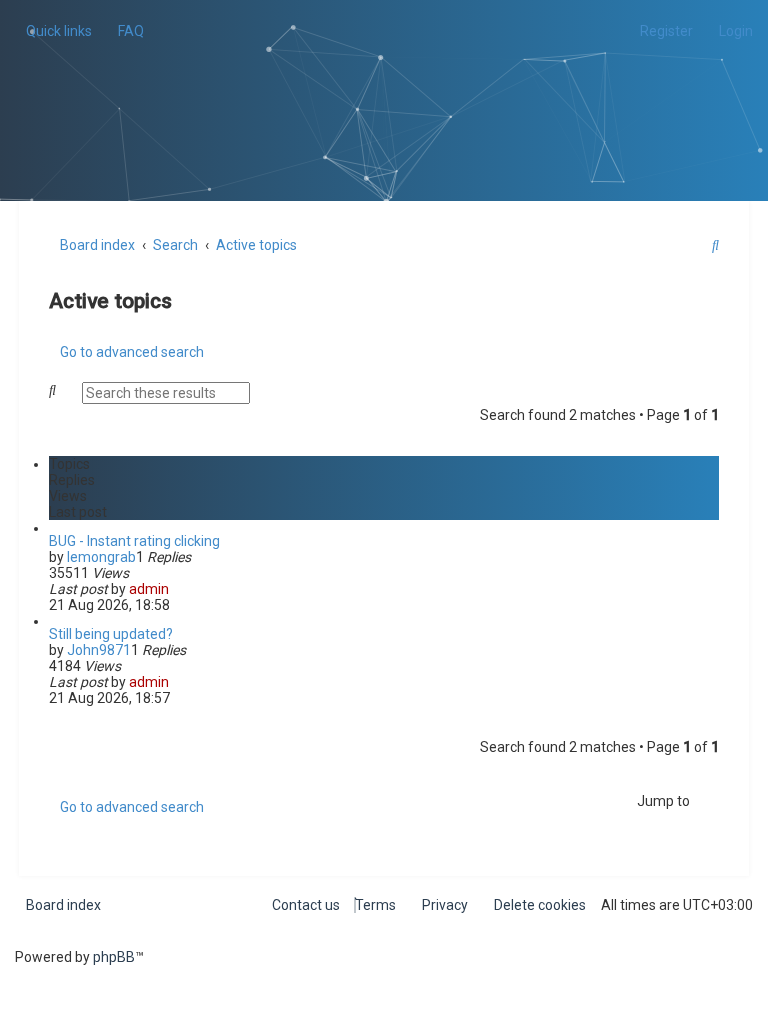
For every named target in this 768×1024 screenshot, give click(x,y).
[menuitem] (125, 31)
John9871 (99, 650)
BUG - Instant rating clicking (134, 541)
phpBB (114, 957)
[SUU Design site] (384, 75)
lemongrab (101, 557)
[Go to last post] (177, 589)
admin (149, 589)
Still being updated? (111, 634)
